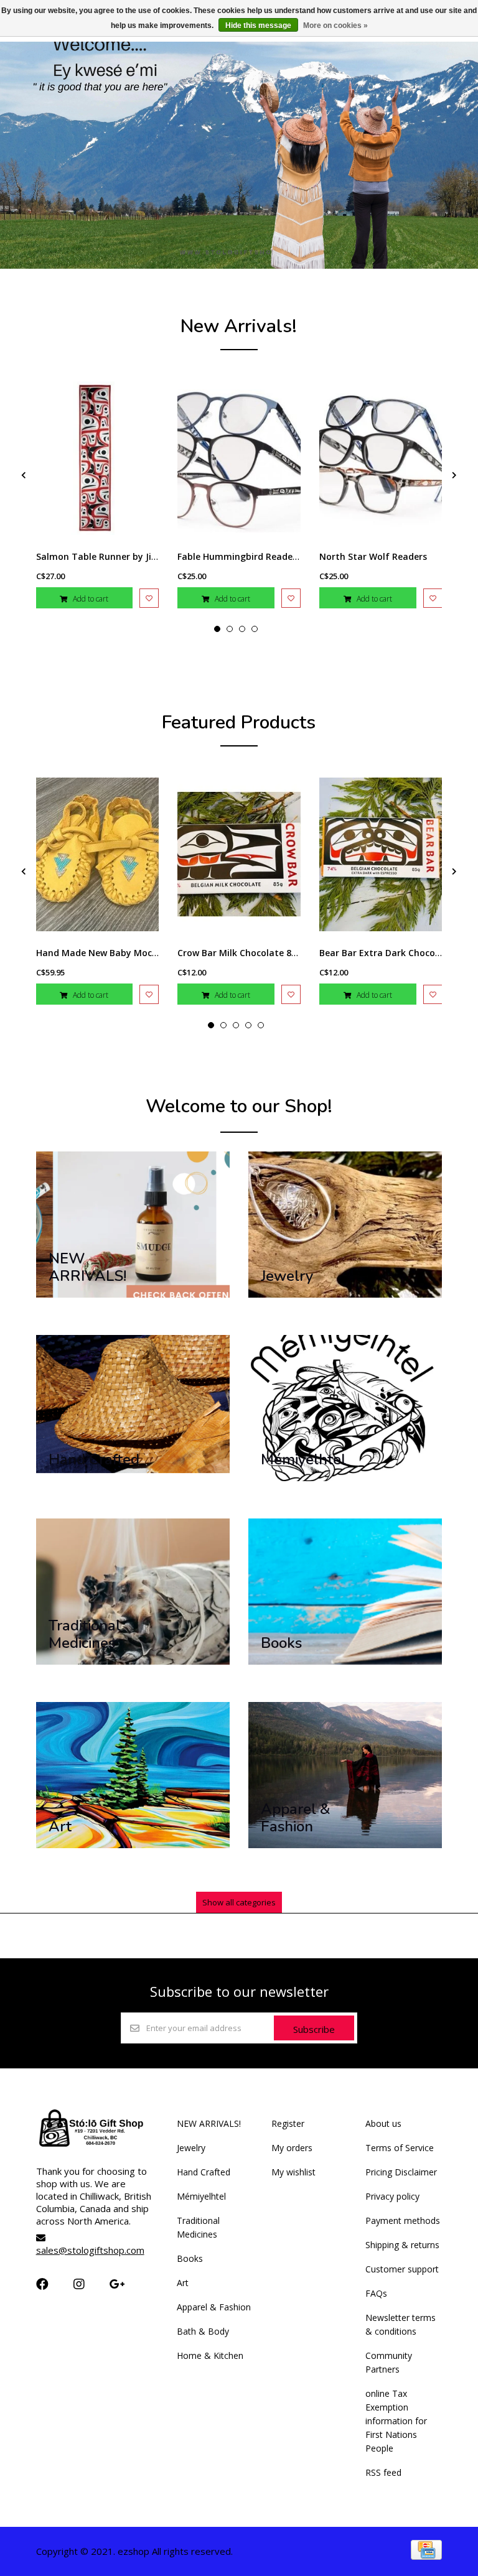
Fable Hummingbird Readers (239, 556)
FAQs (376, 2293)
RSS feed (383, 2472)
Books (190, 2258)
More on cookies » (335, 26)
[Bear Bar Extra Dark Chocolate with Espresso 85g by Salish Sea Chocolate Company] (381, 854)
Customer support (402, 2269)
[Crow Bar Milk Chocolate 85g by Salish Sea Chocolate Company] (239, 854)
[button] (217, 629)
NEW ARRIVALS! (209, 2123)
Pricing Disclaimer (401, 2172)
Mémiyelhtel (201, 2196)
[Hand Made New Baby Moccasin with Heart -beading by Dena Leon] (98, 854)
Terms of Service (400, 2148)
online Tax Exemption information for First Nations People (396, 2421)
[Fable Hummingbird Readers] (239, 458)
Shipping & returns (402, 2245)
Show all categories (239, 1902)
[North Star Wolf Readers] (381, 458)
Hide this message (258, 26)
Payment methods (403, 2220)
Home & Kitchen (210, 2355)
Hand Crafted (204, 2172)
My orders (292, 2148)
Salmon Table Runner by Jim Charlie (115, 556)
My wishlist (293, 2172)
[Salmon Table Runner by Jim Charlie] (98, 458)
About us (383, 2123)
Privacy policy (392, 2196)
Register (288, 2123)
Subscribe (314, 2029)
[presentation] (24, 475)
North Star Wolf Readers (373, 556)
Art (183, 2283)
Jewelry (191, 2148)
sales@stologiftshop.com (90, 2250)
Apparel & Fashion (214, 2307)
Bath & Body (203, 2331)
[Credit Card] (426, 2556)
